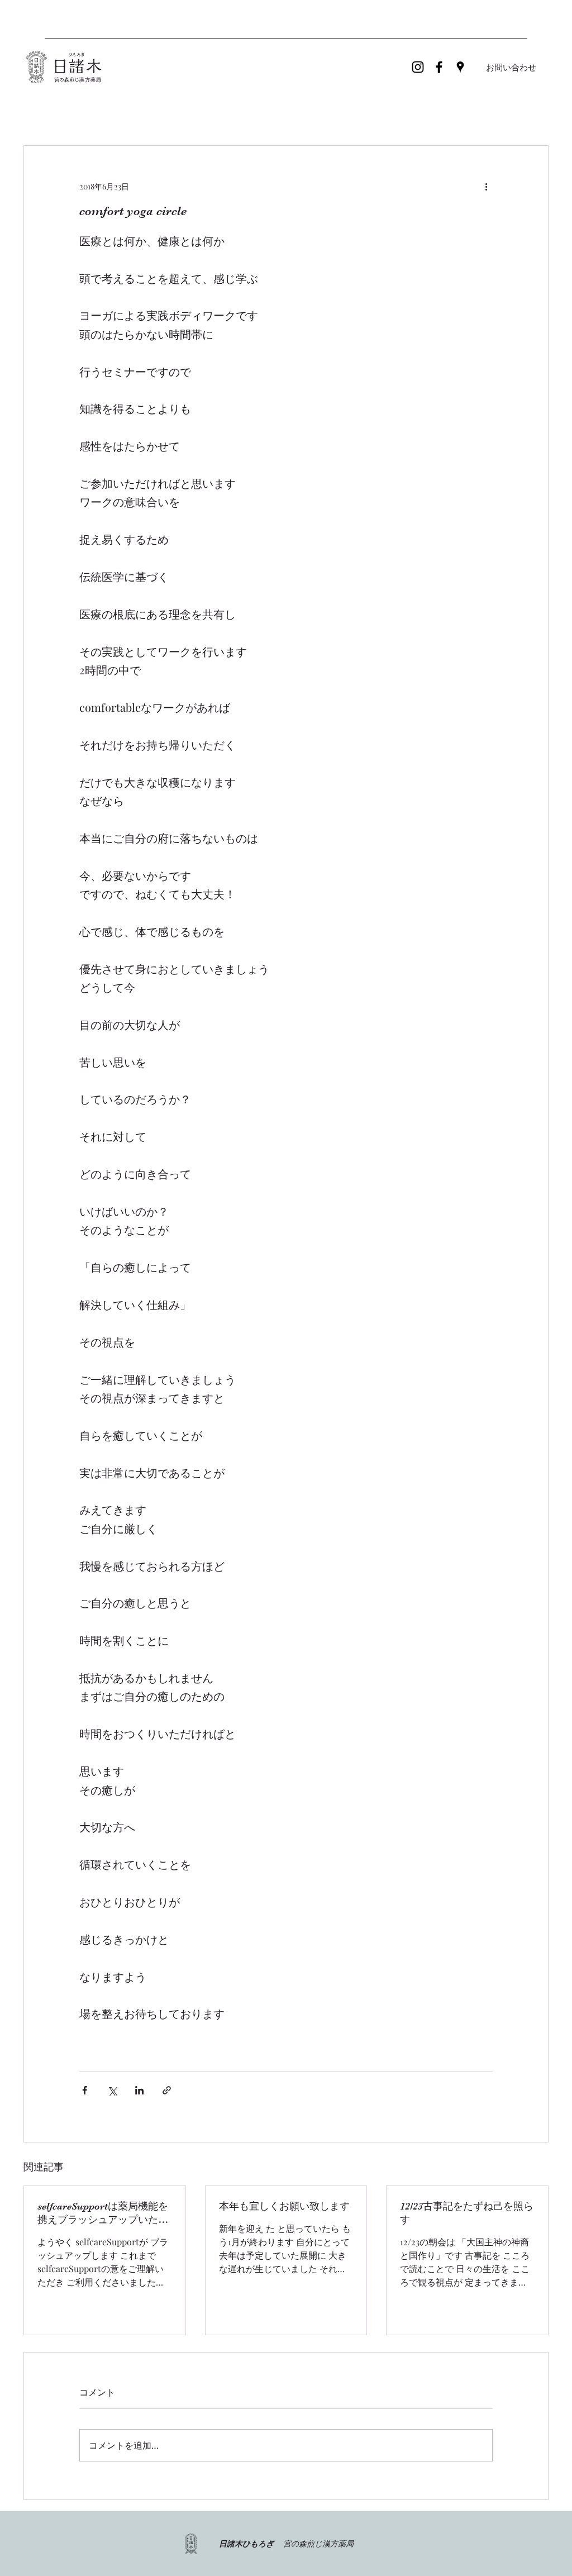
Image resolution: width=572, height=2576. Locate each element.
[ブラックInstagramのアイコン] (418, 67)
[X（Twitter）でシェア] (112, 2090)
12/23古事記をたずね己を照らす (467, 2213)
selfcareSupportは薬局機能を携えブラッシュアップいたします (103, 2213)
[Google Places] (460, 67)
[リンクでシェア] (167, 2090)
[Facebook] (439, 67)
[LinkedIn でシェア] (139, 2090)
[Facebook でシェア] (85, 2090)
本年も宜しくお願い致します (284, 2206)
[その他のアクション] (486, 186)
